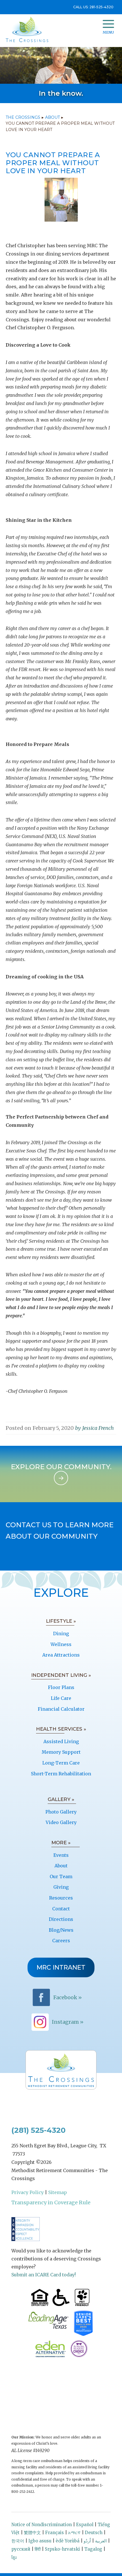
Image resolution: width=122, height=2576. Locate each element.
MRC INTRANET (61, 1967)
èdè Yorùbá (68, 2541)
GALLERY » (61, 1799)
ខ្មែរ (14, 2557)
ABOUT (52, 117)
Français (54, 2533)
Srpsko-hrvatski (62, 2549)
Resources (61, 1898)
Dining (61, 1633)
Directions (61, 1919)
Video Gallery (61, 1822)
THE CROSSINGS (23, 117)
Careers (61, 1941)
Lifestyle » (61, 1621)
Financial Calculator (61, 1709)
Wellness (61, 1644)
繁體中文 (32, 2533)
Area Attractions (61, 1655)
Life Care (61, 1698)
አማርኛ (74, 2533)
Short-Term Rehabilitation (61, 1774)
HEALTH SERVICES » (61, 1729)
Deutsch (94, 2533)
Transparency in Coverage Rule (51, 2202)
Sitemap (58, 2192)
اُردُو (87, 2541)
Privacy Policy (28, 2192)
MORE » (61, 1843)
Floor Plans (61, 1687)
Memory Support (61, 1752)
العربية (101, 2541)
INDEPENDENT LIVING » (61, 1675)
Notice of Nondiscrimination (42, 2525)
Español (85, 2525)
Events (61, 1855)
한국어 (18, 2541)
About (61, 1866)
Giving (61, 1887)
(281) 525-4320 (38, 2130)
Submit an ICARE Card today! (44, 2275)
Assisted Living (61, 1741)
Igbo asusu (40, 2541)
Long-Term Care (61, 1763)
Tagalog (93, 2549)
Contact (61, 1909)
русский (21, 2549)
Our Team (61, 1876)
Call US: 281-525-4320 (93, 7)
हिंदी (38, 2549)
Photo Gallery (61, 1812)
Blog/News (61, 1930)
